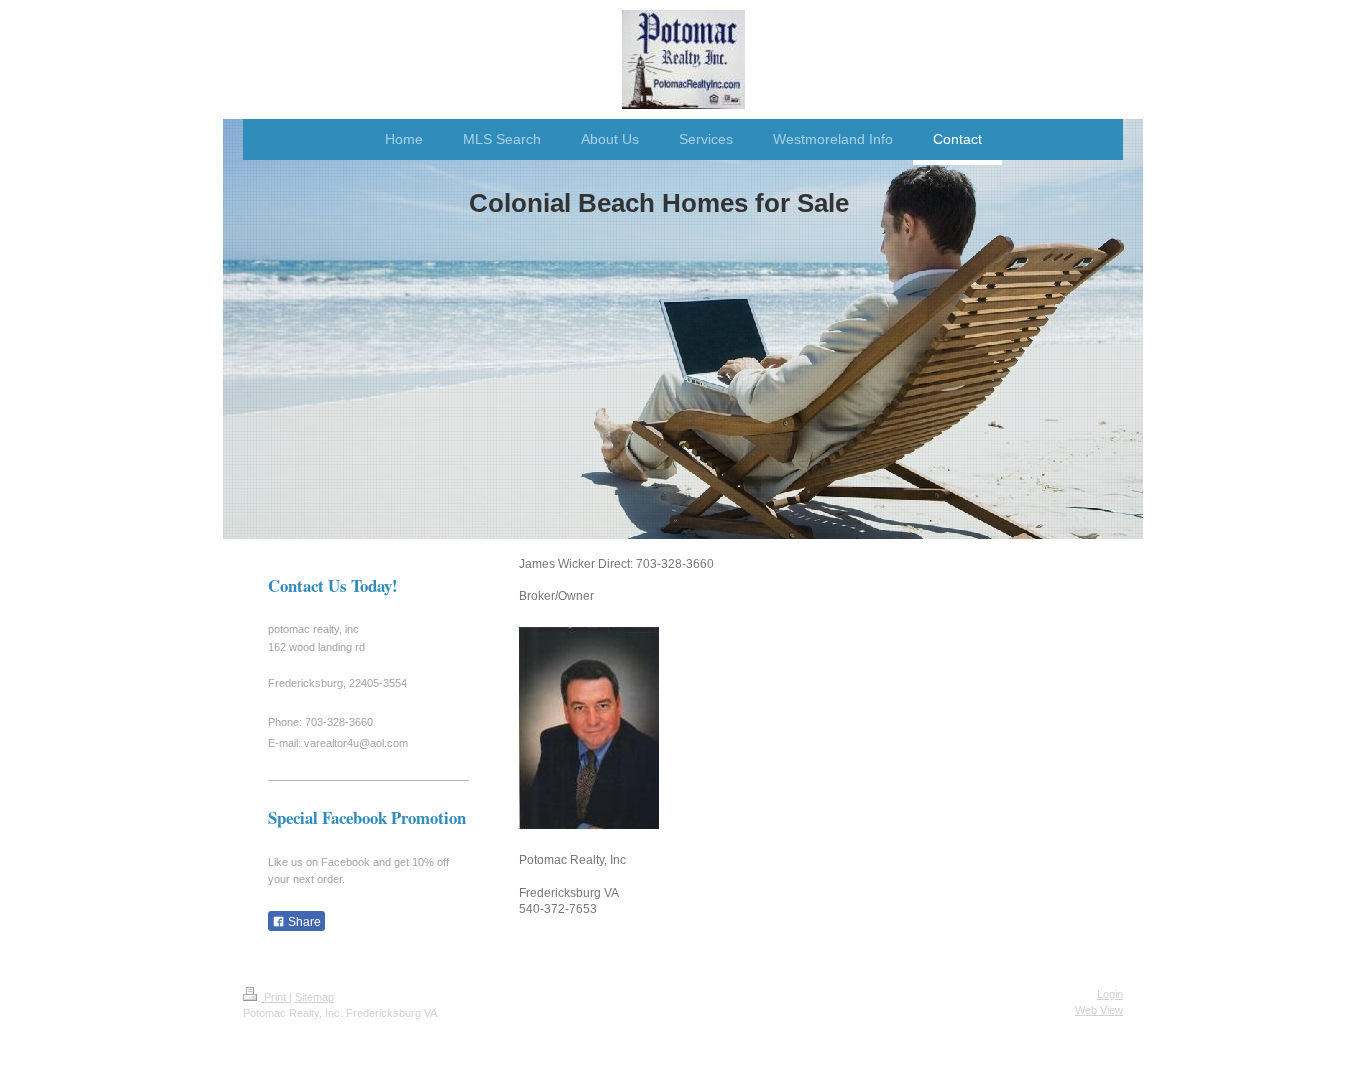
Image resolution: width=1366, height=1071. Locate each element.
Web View (1099, 1010)
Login (1110, 994)
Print (275, 997)
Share (303, 922)
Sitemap (314, 997)
